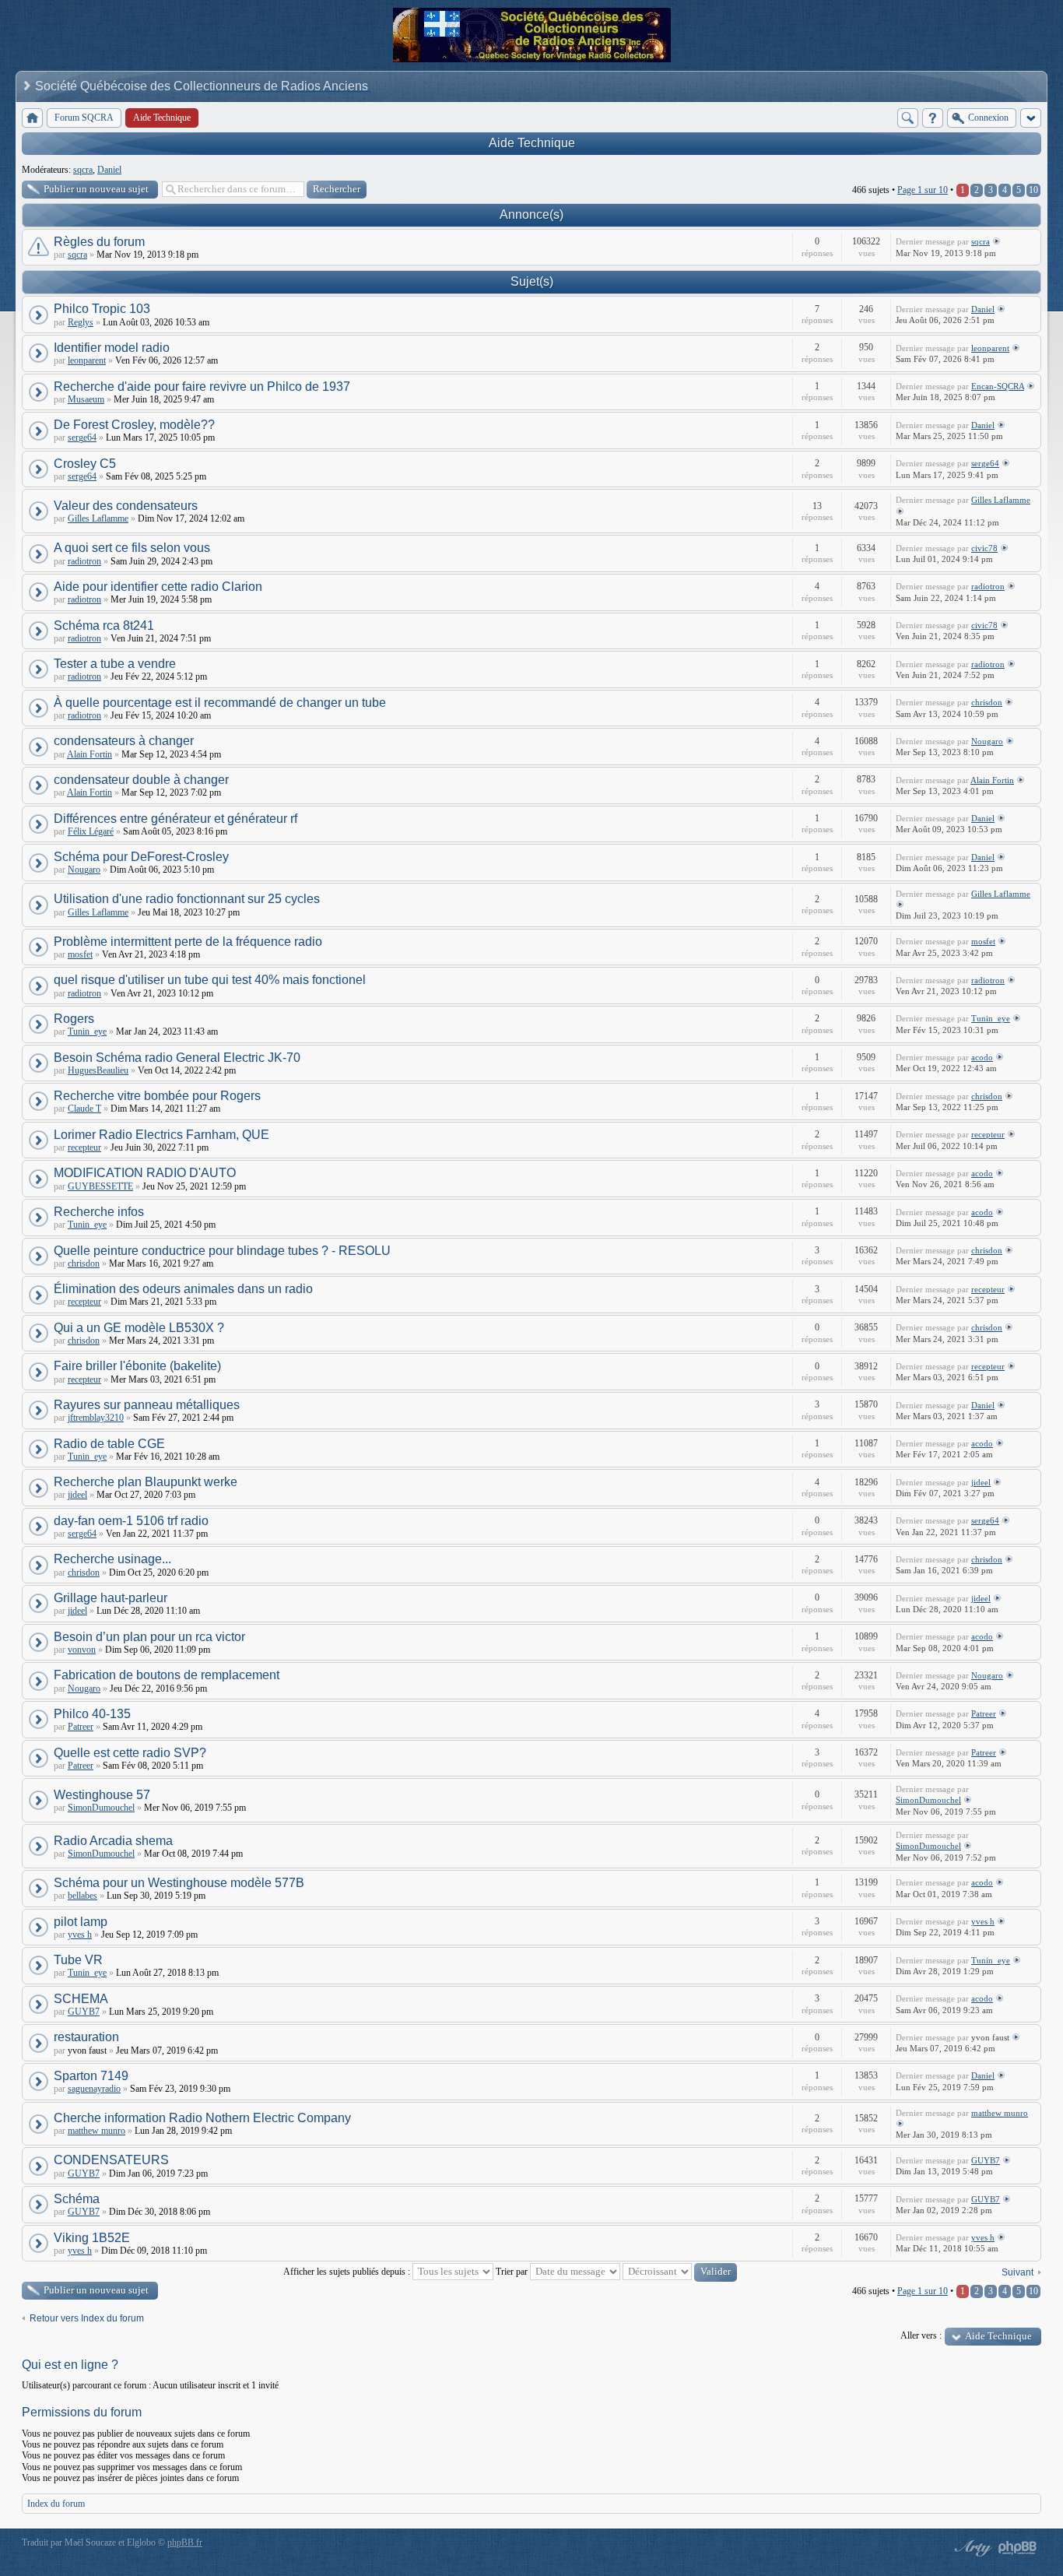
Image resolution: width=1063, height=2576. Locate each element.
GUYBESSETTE (100, 1186)
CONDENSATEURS (111, 2160)
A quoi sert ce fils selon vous (132, 548)
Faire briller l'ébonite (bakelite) (137, 1366)
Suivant (1017, 2272)
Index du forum (56, 2504)
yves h (80, 1935)
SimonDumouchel (101, 1808)
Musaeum (86, 399)
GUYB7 (84, 2012)
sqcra (83, 170)
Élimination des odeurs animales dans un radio (183, 1289)
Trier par (513, 2272)
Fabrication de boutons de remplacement (167, 1675)
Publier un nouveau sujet (96, 189)
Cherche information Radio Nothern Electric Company (204, 2118)
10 (1033, 190)
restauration (86, 2037)
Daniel (109, 170)
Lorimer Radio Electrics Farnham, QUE (161, 1135)
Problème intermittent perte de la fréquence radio (188, 942)
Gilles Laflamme (98, 518)
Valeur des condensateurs (126, 506)
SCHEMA (81, 1999)
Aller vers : (921, 2335)
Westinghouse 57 (102, 1795)
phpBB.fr (185, 2543)
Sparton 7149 (91, 2076)
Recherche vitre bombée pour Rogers (157, 1096)
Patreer (81, 1727)
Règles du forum (99, 242)
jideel (77, 1495)
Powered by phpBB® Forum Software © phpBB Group (1018, 2548)
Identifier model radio (112, 348)
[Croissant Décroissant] (680, 2272)
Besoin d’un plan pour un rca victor (149, 1637)
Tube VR (78, 1960)
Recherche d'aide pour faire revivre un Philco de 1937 (202, 387)
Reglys (81, 322)
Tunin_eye (87, 1031)
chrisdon (987, 702)
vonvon (82, 1650)
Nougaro (987, 741)
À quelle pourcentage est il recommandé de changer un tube (220, 703)
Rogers (74, 1019)
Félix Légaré (91, 831)
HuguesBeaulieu (98, 1070)
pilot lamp (81, 1922)
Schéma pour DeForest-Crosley (141, 857)
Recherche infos (99, 1212)
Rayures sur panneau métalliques (147, 1405)
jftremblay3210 (96, 1418)
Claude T (84, 1109)
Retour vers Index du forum (87, 2318)
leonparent (87, 360)
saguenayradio (94, 2089)
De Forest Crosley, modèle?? (134, 425)
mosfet (80, 954)
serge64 (82, 438)
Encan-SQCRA (998, 386)
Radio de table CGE (109, 1444)
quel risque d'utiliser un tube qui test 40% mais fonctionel (210, 980)
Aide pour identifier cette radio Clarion (158, 587)
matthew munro (96, 2131)
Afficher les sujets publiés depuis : (348, 2272)
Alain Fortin (89, 754)
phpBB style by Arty (971, 2548)
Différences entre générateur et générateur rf (175, 819)
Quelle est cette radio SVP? (130, 1753)
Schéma (77, 2199)
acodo (982, 1057)
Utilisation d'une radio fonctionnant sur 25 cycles (187, 899)
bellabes (82, 1896)
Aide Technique (532, 143)
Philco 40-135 (92, 1714)
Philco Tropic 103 (102, 309)
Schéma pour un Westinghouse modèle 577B (179, 1883)
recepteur (84, 1147)
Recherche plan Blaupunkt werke (146, 1482)
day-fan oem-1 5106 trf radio (131, 1521)
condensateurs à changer (124, 741)
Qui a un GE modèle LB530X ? (139, 1328)
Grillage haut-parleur (111, 1598)
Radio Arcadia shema (113, 1841)
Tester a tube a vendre (115, 664)
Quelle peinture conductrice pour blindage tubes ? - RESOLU (222, 1251)
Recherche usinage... (112, 1559)
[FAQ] (933, 118)
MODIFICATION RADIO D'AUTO (145, 1173)
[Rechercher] (908, 118)
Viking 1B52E (92, 2238)
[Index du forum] (32, 118)
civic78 (984, 548)
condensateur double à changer (141, 780)
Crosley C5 (85, 464)
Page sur (923, 190)
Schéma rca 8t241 (104, 626)
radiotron (84, 561)
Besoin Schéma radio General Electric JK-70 (177, 1058)
